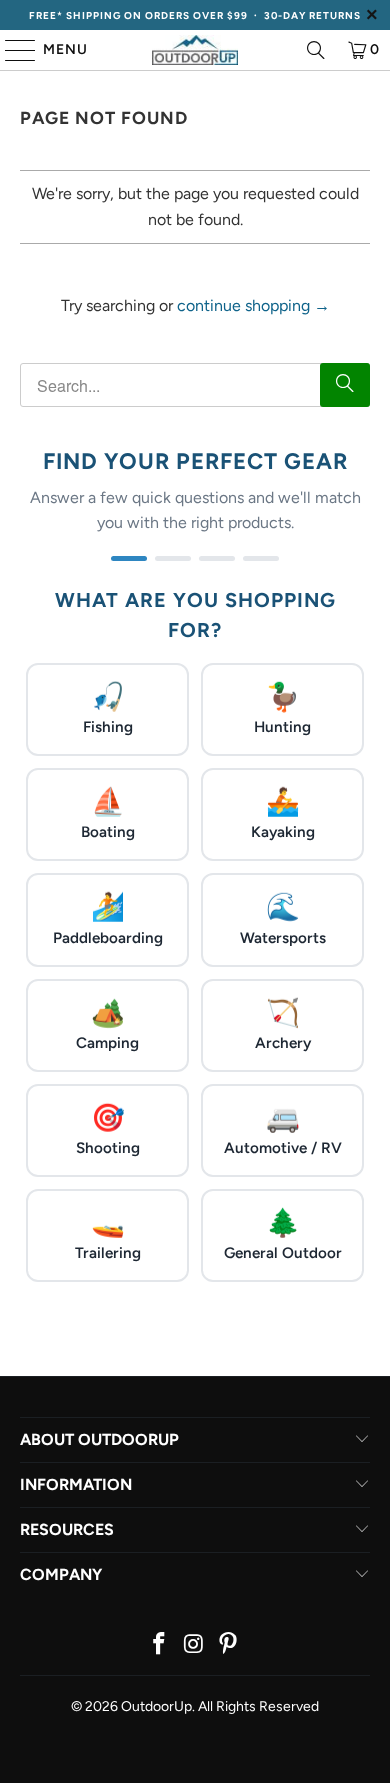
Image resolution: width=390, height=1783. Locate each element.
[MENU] (11, 50)
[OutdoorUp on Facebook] (159, 1645)
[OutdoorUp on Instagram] (194, 1645)
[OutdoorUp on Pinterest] (229, 1645)
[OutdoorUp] (195, 50)
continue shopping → (253, 305)
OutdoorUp (156, 1706)
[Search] (316, 50)
